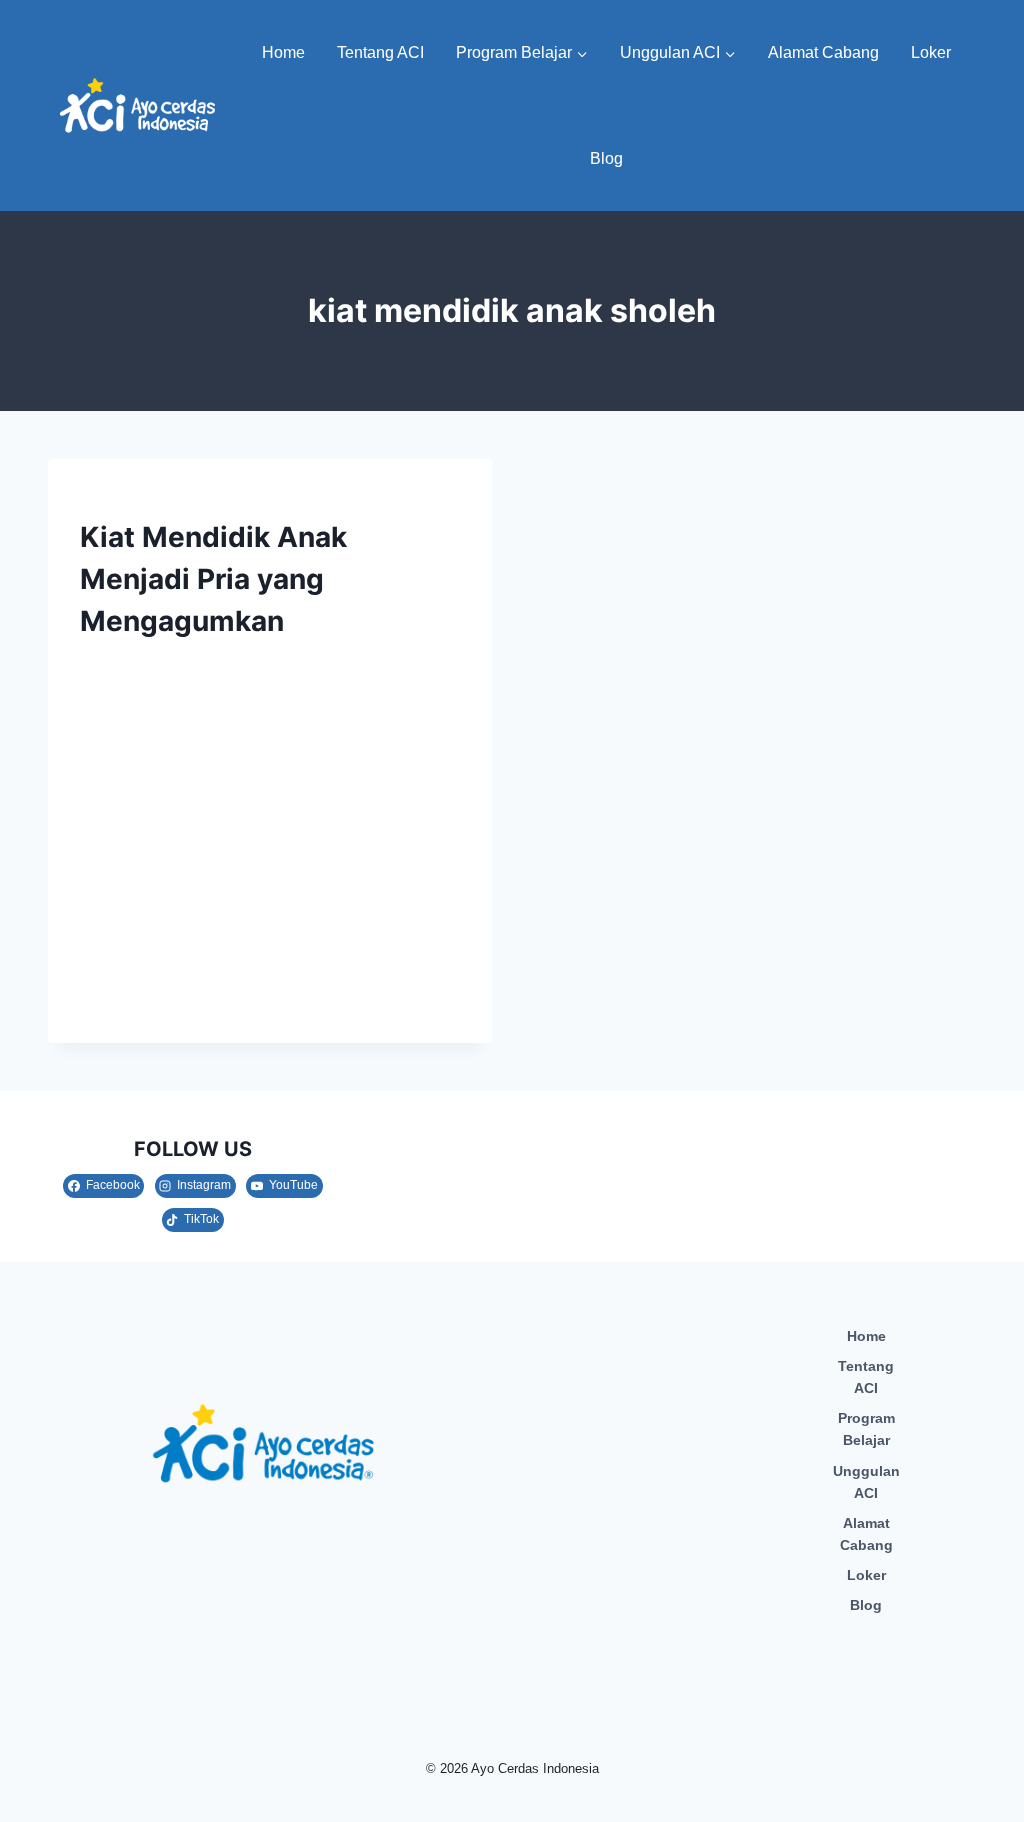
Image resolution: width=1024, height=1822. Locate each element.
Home (283, 52)
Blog (606, 158)
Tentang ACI (380, 52)
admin (120, 666)
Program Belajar (866, 1429)
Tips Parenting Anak (154, 500)
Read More (133, 997)
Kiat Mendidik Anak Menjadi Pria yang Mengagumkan (213, 579)
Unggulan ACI (866, 1482)
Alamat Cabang (823, 52)
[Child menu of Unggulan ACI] (678, 53)
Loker (931, 52)
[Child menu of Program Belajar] (522, 53)
